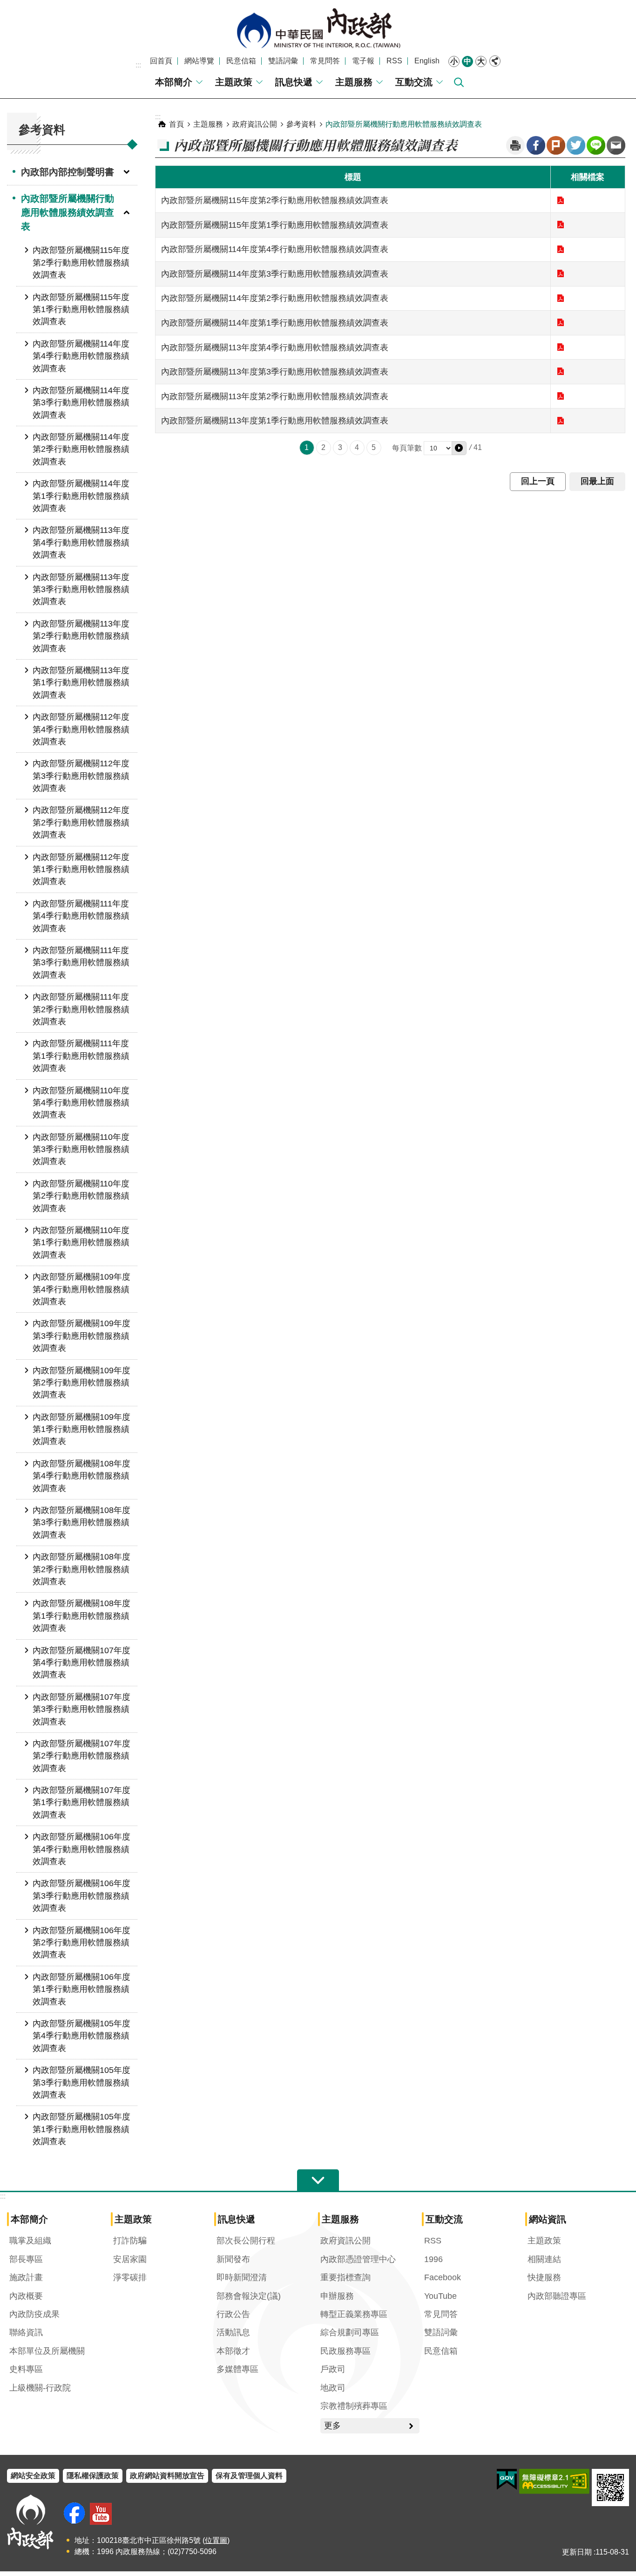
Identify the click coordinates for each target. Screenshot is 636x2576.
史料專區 (26, 2369)
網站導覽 (199, 61)
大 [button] (481, 61)
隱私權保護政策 (93, 2476)
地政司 (333, 2388)
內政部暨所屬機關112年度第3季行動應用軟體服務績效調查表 (81, 776)
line (596, 145)
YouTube (440, 2296)
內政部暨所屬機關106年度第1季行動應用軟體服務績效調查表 (81, 1989)
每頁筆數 (407, 448)
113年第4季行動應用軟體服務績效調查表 (561, 347)
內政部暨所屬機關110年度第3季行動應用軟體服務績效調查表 (81, 1149)
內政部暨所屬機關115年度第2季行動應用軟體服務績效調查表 (81, 262)
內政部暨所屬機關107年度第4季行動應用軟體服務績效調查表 (81, 1663)
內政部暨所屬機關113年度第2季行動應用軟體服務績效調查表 (81, 636)
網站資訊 (548, 2219)
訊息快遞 (294, 82)
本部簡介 (174, 82)
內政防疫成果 (34, 2314)
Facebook (536, 145)
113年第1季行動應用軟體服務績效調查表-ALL (561, 421)
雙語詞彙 (283, 61)
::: (138, 65)
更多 (332, 2426)
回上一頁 (538, 481)
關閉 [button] (495, 61)
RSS (394, 61)
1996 (433, 2259)
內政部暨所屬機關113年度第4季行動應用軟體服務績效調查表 (81, 542)
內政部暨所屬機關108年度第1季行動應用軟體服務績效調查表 (81, 1616)
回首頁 (161, 61)
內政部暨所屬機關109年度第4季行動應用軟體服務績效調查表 (81, 1289)
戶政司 (333, 2369)
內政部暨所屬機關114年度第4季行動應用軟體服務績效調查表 (81, 356)
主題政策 (234, 82)
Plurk (556, 145)
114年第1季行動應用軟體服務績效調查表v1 (561, 322)
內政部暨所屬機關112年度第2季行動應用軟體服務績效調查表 (81, 822)
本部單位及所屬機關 (47, 2351)
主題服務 (354, 82)
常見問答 (325, 61)
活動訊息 (233, 2332)
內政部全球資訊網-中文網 (318, 28)
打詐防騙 (130, 2241)
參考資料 (301, 124)
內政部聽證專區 (557, 2296)
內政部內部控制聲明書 (68, 172)
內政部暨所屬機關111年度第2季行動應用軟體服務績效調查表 (81, 1009)
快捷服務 (544, 2277)
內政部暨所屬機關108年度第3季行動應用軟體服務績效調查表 (81, 1523)
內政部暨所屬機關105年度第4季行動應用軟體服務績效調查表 (81, 2036)
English (427, 61)
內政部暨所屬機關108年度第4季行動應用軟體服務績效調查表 (81, 1476)
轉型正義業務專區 (354, 2314)
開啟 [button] (318, 2181)
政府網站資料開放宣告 (167, 2476)
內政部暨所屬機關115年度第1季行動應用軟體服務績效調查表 (81, 310)
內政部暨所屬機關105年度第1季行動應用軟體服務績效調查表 (81, 2129)
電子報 (363, 61)
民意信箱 (241, 61)
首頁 (176, 124)
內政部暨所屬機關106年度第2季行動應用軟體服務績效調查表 (81, 1943)
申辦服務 (337, 2296)
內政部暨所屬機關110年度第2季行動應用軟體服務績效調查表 (81, 1196)
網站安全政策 (33, 2476)
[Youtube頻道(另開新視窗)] (101, 2514)
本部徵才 (233, 2351)
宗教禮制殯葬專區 (354, 2406)
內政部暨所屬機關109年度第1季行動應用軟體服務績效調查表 (81, 1429)
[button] (459, 448)
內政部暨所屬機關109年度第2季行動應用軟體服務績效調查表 (81, 1383)
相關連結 (544, 2259)
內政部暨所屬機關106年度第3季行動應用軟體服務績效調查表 (81, 1896)
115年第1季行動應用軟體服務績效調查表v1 (561, 225)
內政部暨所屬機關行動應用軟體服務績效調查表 (68, 212)
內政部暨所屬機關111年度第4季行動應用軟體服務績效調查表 (81, 916)
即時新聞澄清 (242, 2277)
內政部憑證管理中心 (358, 2259)
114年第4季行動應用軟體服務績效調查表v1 (561, 249)
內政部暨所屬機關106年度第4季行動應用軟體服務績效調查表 (81, 1849)
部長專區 (26, 2259)
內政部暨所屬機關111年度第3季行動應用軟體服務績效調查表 (81, 963)
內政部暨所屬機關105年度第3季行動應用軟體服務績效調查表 (81, 2082)
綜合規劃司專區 (350, 2332)
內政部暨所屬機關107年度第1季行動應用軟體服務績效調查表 (81, 1803)
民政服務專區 (345, 2351)
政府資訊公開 (255, 124)
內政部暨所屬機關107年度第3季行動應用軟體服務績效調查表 (81, 1709)
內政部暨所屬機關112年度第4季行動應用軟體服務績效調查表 (81, 729)
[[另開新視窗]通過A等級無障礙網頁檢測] (554, 2481)
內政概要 (26, 2296)
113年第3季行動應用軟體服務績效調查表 (561, 371)
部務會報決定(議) (249, 2296)
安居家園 (130, 2259)
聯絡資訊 (26, 2332)
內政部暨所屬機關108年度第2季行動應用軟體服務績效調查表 (81, 1569)
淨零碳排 (130, 2277)
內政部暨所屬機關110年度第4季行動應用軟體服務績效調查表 (81, 1103)
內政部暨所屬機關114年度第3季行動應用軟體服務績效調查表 (81, 403)
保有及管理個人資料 (249, 2476)
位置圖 (216, 2540)
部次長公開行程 (246, 2241)
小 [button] (454, 61)
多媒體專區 (237, 2369)
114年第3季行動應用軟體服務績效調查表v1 (561, 273)
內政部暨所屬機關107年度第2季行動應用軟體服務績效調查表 (81, 1756)
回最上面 (597, 481)
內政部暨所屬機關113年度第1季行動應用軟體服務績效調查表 (81, 683)
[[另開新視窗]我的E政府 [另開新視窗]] (507, 2480)
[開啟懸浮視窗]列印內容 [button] (515, 145)
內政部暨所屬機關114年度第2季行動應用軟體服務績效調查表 (81, 449)
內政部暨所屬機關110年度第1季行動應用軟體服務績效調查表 (81, 1243)
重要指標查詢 (345, 2277)
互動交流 (414, 82)
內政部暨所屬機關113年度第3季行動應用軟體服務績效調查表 (81, 589)
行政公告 (233, 2314)
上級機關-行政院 (40, 2388)
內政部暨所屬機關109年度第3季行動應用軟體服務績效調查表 (81, 1336)
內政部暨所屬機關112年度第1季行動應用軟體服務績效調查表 (81, 869)
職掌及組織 (30, 2241)
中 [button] (467, 61)
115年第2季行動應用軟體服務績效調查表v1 (561, 200)
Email (616, 145)
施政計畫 (26, 2277)
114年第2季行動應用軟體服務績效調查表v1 (561, 298)
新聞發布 (233, 2259)
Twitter (576, 145)
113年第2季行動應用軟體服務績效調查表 (561, 396)
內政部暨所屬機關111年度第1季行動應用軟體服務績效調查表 (81, 1056)
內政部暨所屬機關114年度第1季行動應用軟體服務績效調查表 (81, 496)
